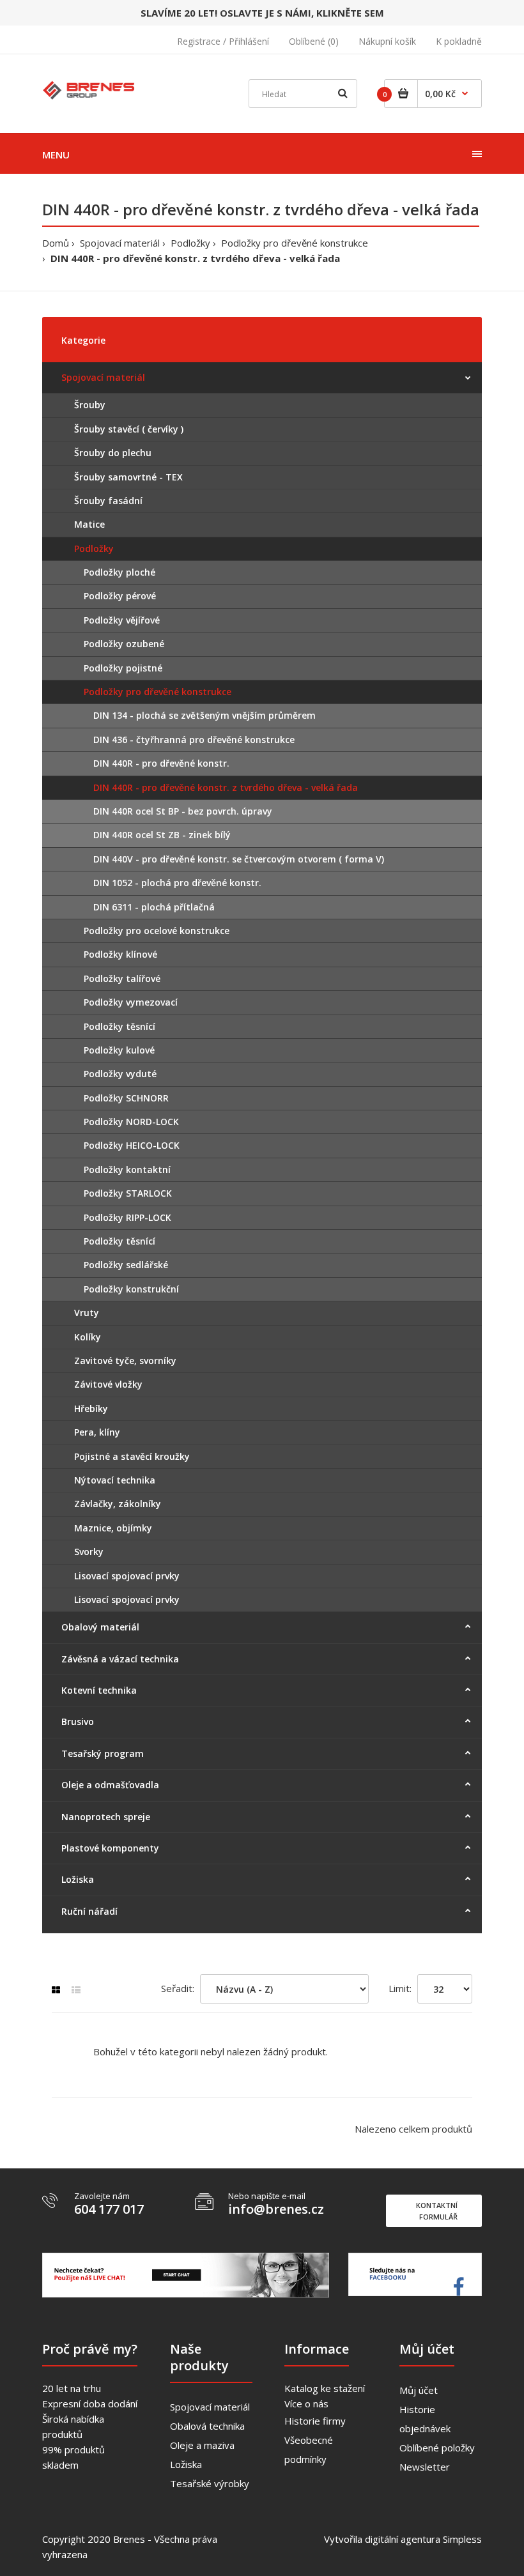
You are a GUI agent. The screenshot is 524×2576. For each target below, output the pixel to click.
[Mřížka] (56, 1990)
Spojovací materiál (120, 243)
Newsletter (425, 2467)
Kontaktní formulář (437, 2211)
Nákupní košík (387, 41)
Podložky (190, 243)
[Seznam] (76, 1990)
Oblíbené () (314, 41)
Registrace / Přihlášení (223, 41)
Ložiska (186, 2464)
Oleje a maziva (202, 2445)
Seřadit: (178, 1988)
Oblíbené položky (437, 2448)
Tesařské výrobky (210, 2483)
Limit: (400, 1988)
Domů (56, 243)
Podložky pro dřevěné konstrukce (295, 243)
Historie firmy (315, 2421)
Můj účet (419, 2390)
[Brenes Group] (90, 88)
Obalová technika (207, 2426)
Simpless (462, 2539)
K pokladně (459, 41)
